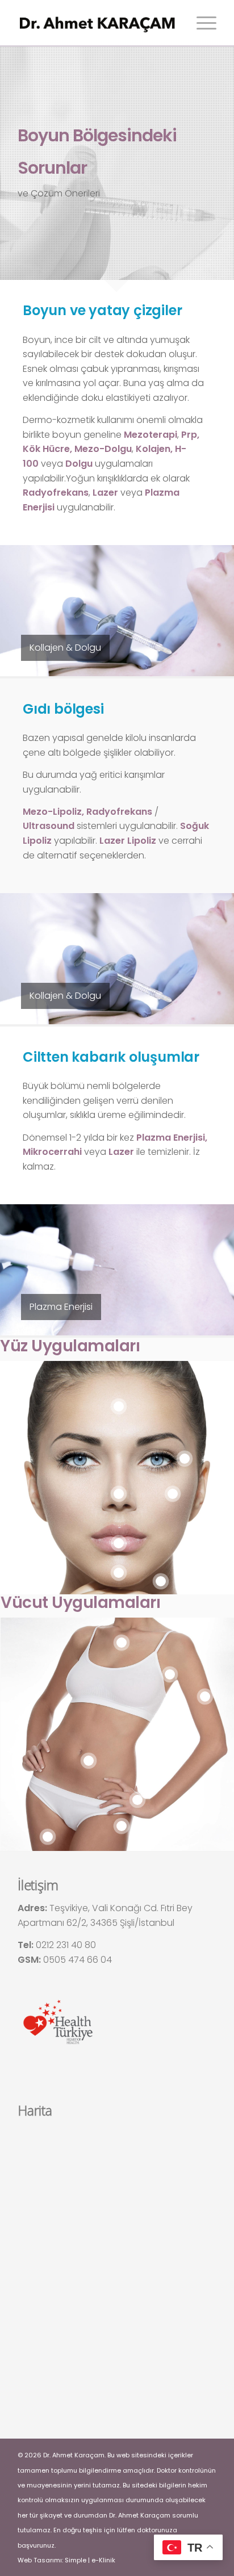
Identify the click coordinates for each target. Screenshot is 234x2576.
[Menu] (201, 23)
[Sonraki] (208, 610)
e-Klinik (103, 2560)
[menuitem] (201, 23)
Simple (76, 2560)
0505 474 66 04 (78, 1960)
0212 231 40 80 (66, 1945)
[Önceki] (26, 610)
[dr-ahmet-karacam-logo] (97, 23)
